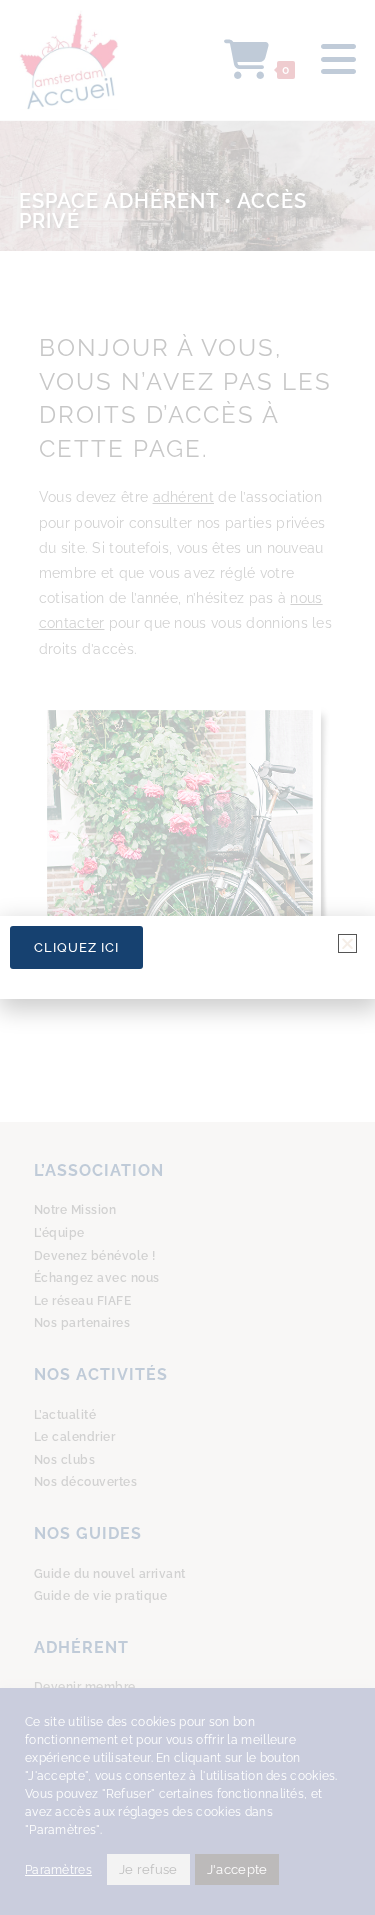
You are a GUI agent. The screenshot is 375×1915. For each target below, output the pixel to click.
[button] (347, 943)
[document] (187, 957)
